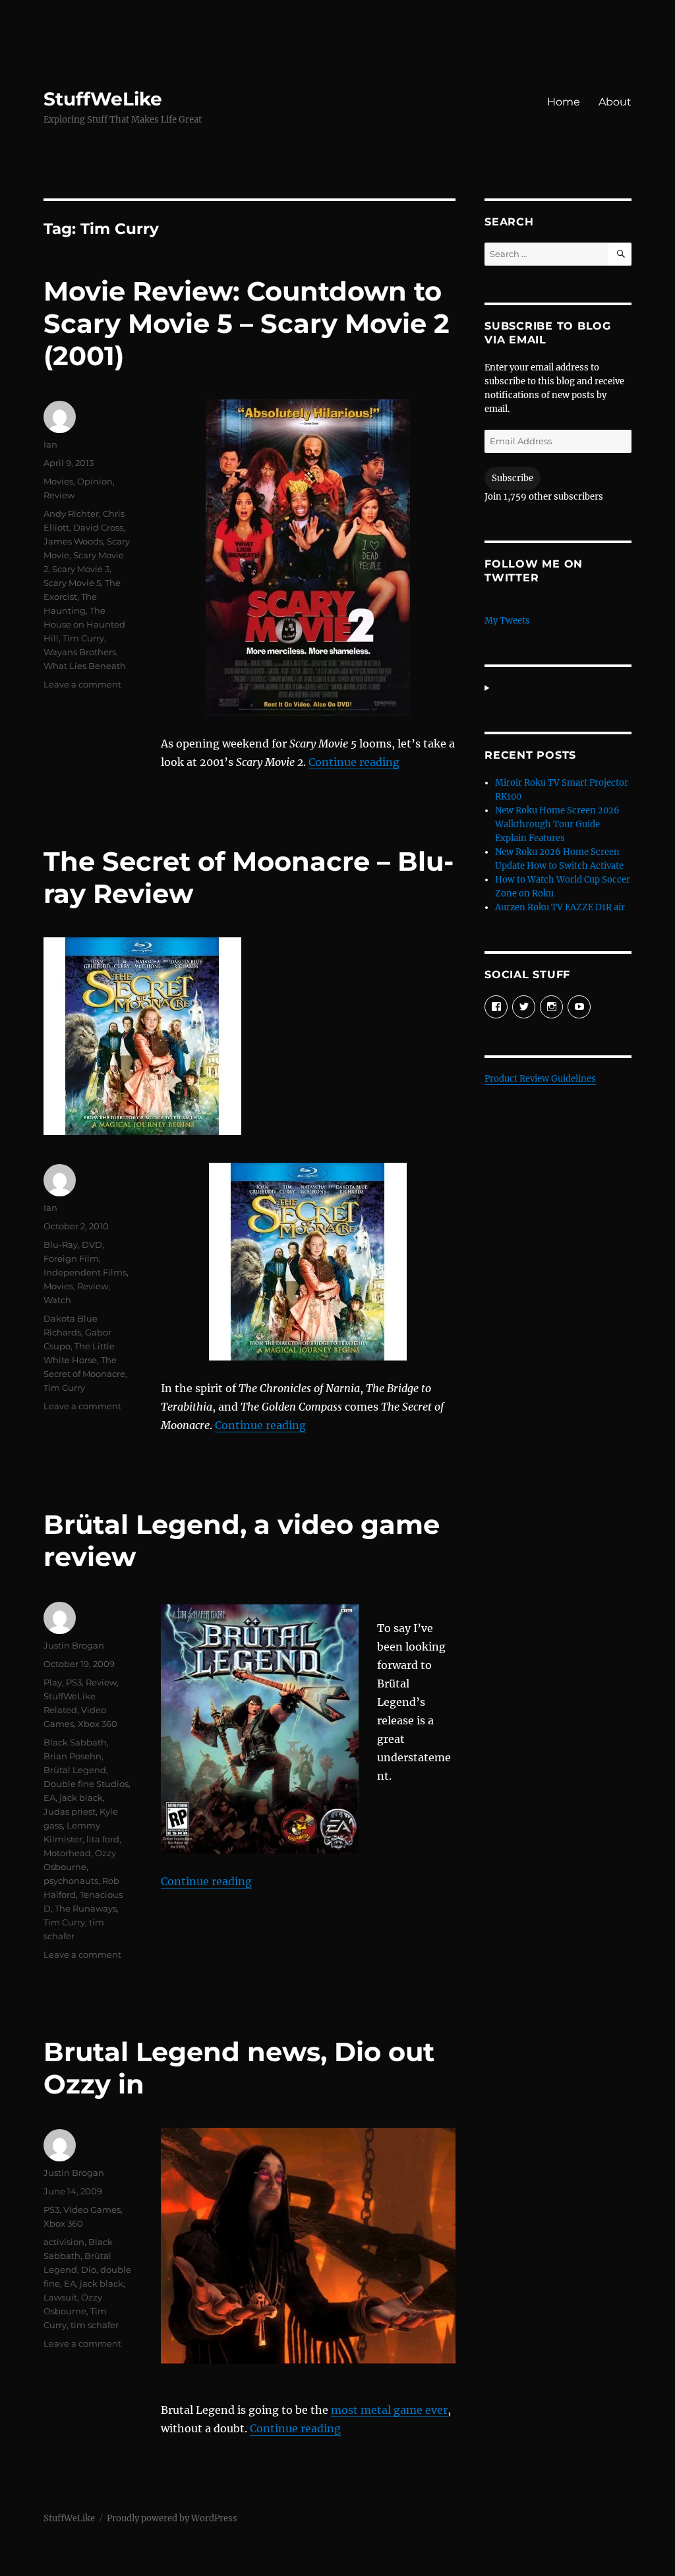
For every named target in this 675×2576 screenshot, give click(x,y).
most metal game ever (389, 2410)
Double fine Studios (86, 1784)
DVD (92, 1244)
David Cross (98, 527)
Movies (58, 481)
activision (64, 2242)
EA (49, 1798)
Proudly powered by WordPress (172, 2518)
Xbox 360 (98, 1724)
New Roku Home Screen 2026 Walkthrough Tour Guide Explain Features (557, 824)
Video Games (92, 2210)
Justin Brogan (74, 1645)
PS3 (74, 1682)
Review (59, 495)
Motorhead (67, 1853)
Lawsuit (60, 2297)
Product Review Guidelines (540, 1079)
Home (564, 102)
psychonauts (71, 1881)
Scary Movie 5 (72, 583)
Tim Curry (83, 638)
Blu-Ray (61, 1244)
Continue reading (354, 762)
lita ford (103, 1839)
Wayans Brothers (80, 652)
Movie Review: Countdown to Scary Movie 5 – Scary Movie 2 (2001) (247, 323)
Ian (50, 444)
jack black (81, 1798)
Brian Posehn (73, 1756)
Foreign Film (71, 1258)
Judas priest (70, 1811)
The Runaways (86, 1908)
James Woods (73, 541)
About (615, 102)
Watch (57, 1300)
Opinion (95, 481)
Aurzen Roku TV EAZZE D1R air (560, 907)
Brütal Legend (75, 1770)
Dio (89, 2269)
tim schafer (95, 2325)
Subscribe (513, 478)
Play (53, 1682)
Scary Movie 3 (81, 569)
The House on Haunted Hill (84, 624)
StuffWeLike (103, 99)
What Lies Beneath (85, 666)
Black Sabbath (75, 1742)
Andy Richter (71, 513)
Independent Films (85, 1272)
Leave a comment (82, 684)
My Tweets (507, 621)
